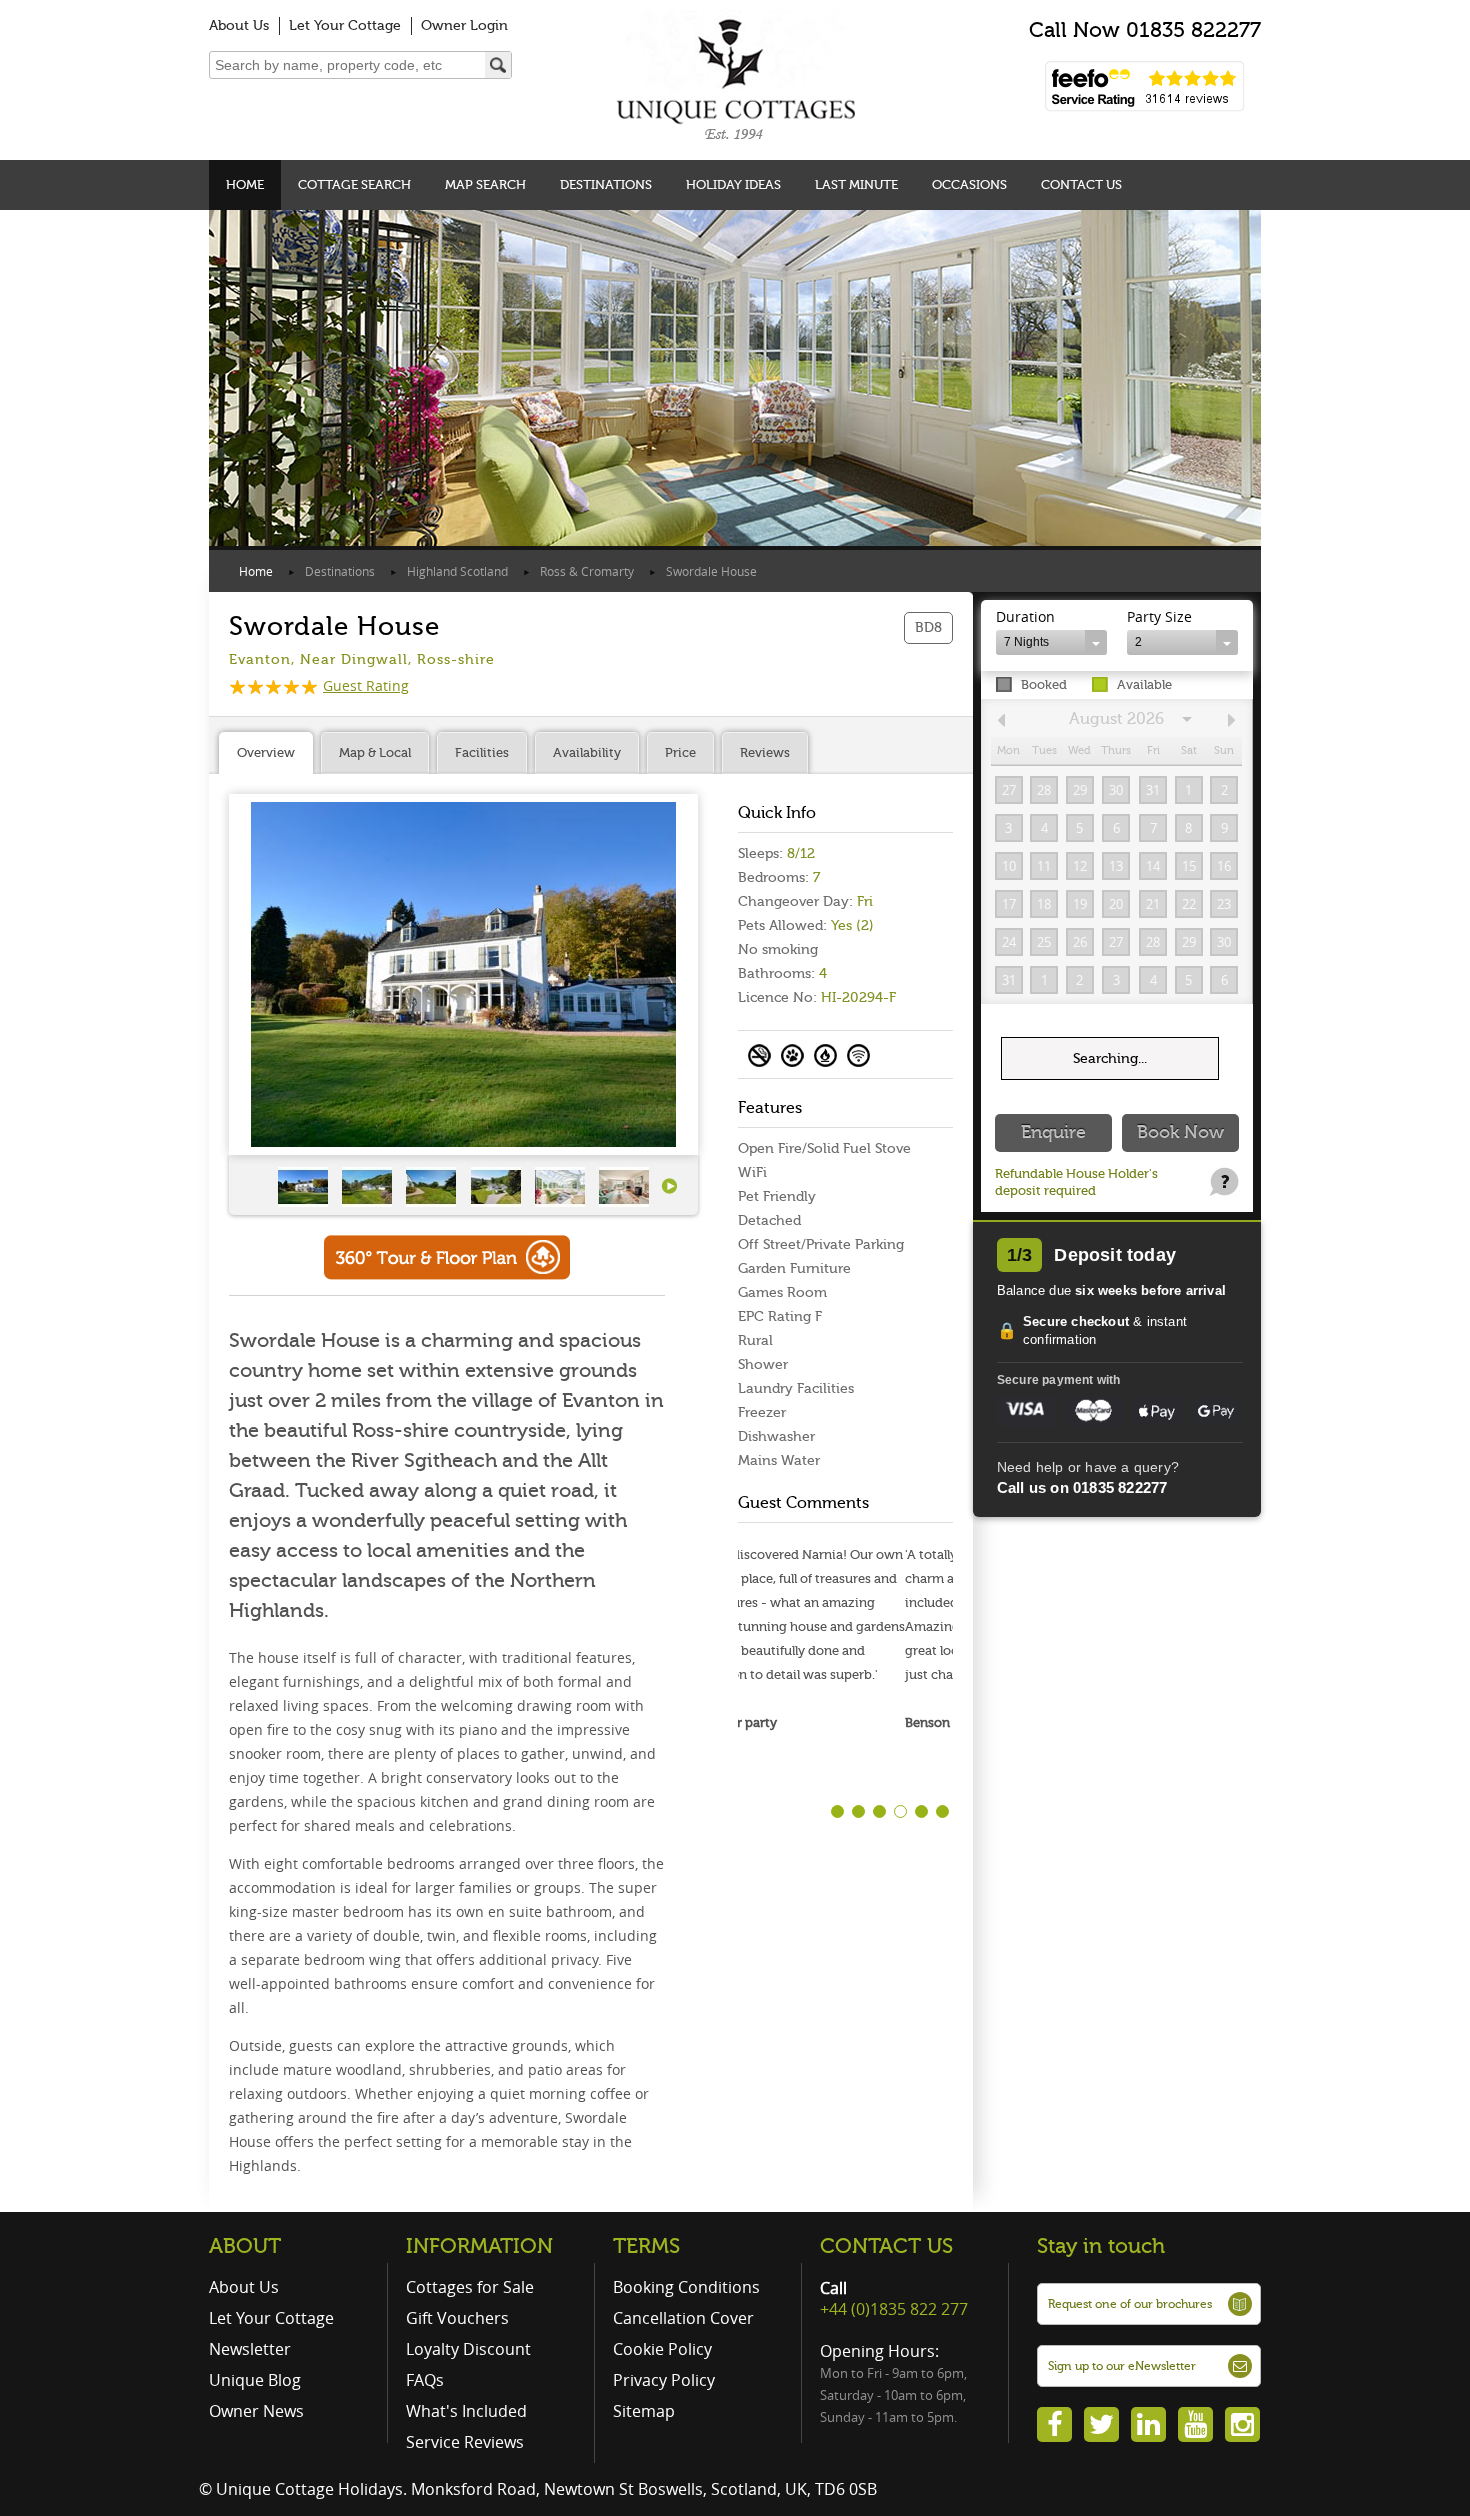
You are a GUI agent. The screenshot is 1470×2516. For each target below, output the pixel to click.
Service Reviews (465, 2442)
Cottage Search (354, 184)
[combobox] (1051, 642)
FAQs (425, 2380)
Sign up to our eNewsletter (1122, 2366)
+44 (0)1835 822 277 (894, 2309)
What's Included (466, 2411)
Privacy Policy (664, 2380)
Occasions (969, 184)
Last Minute (856, 184)
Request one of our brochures (1130, 2304)
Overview (266, 752)
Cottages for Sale (470, 2287)
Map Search (485, 184)
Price (680, 752)
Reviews (765, 752)
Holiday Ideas (733, 184)
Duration (1025, 616)
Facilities (482, 752)
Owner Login (464, 25)
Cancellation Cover (683, 2318)
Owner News (256, 2411)
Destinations (606, 184)
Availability (587, 752)
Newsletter (250, 2349)
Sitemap (644, 2411)
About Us (239, 25)
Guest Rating (366, 685)
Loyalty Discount (468, 2349)
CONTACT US (886, 2246)
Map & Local (375, 752)
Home (245, 184)
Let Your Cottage (345, 25)
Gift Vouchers (457, 2318)
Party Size (1159, 616)
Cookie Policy (662, 2349)
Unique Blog (255, 2380)
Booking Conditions (686, 2287)
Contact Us (1081, 184)
